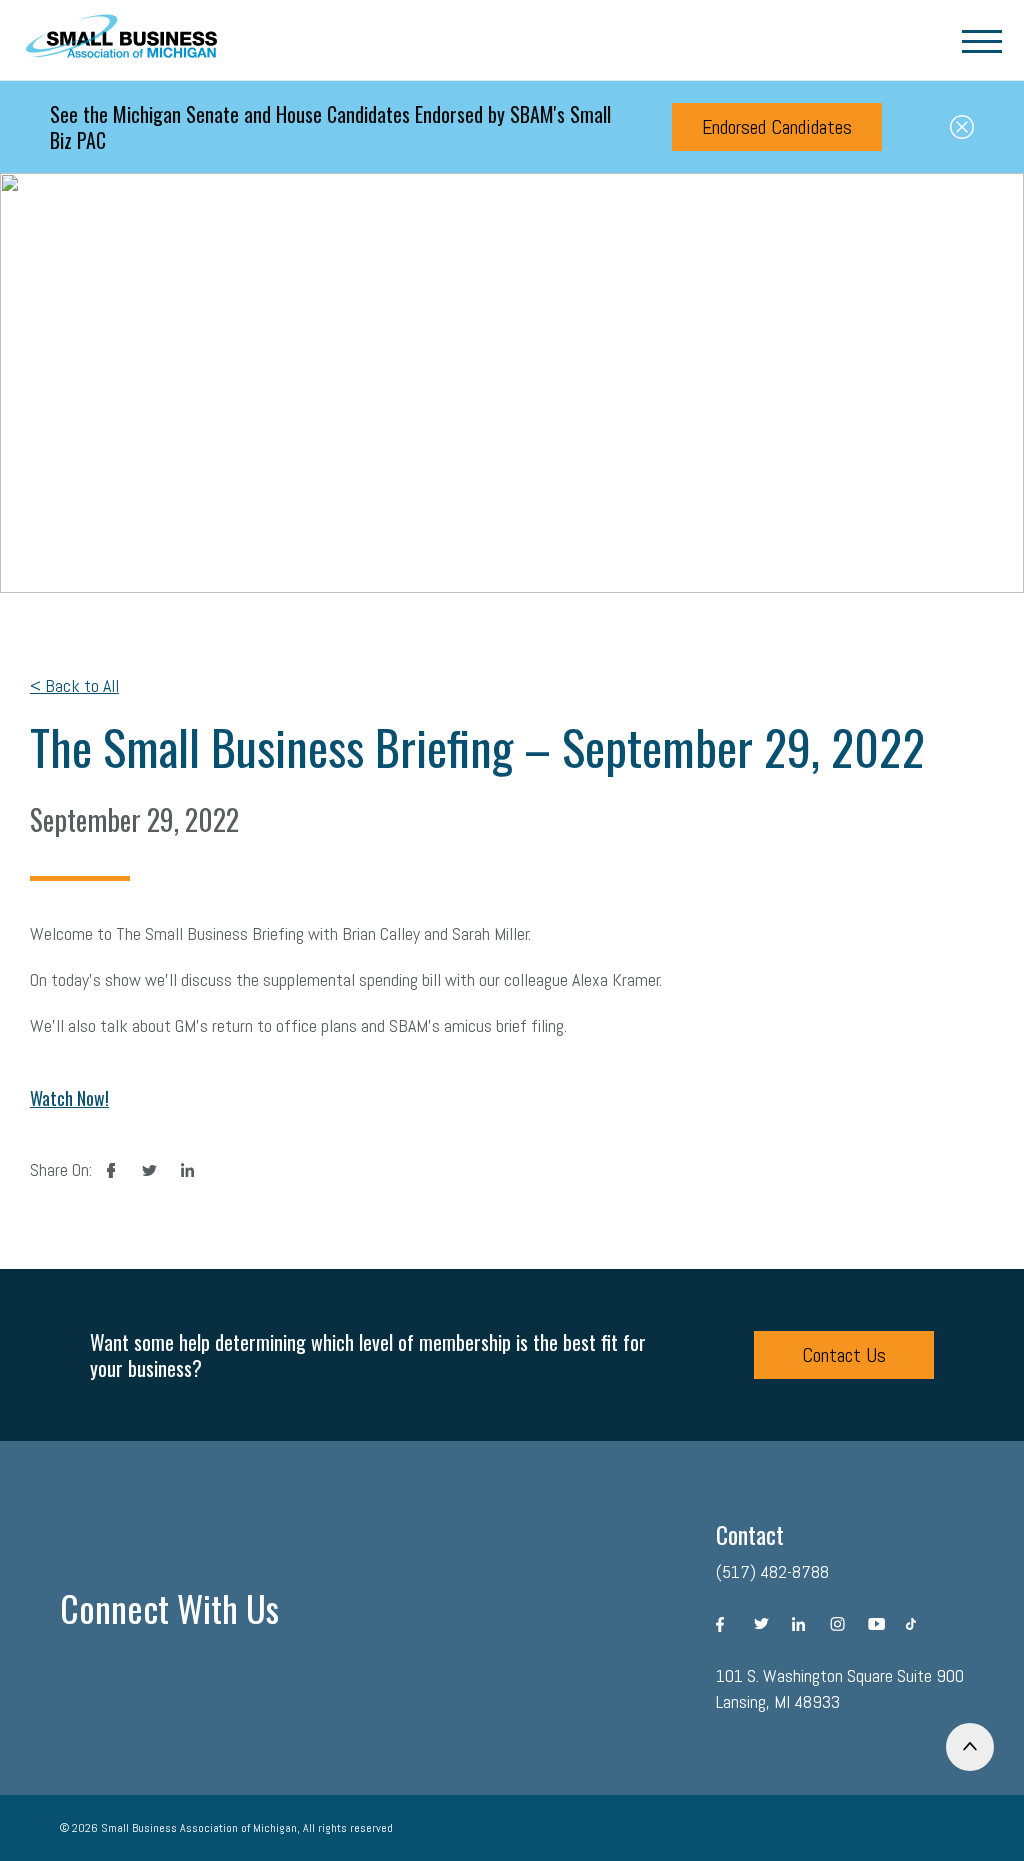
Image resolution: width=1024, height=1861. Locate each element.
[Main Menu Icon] (982, 40)
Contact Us (844, 1355)
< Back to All (74, 685)
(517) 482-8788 (772, 1571)
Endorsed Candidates (777, 127)
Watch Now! (69, 1098)
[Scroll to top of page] (970, 1747)
